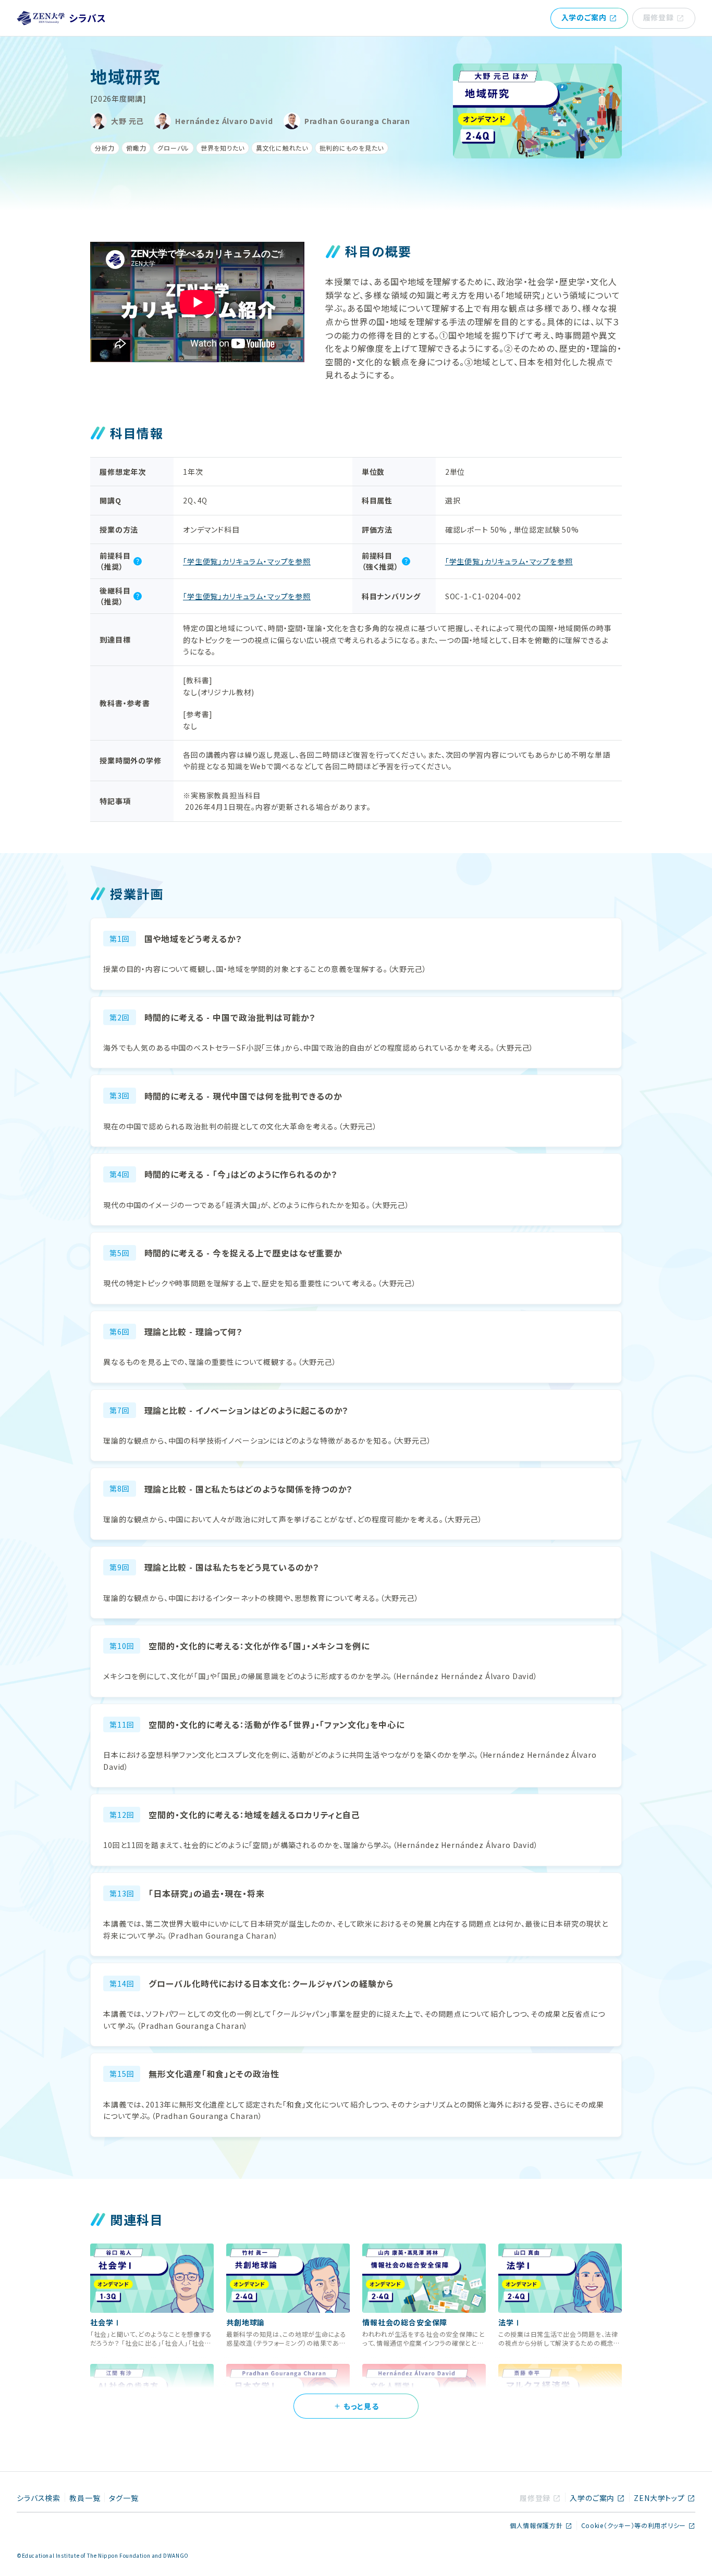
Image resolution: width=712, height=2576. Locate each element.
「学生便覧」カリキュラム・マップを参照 (247, 561)
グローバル (173, 148)
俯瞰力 (136, 148)
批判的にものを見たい (352, 148)
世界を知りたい (223, 148)
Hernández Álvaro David (224, 121)
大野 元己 (127, 121)
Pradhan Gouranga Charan (357, 121)
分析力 (105, 148)
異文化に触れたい (282, 148)
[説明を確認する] (138, 561)
